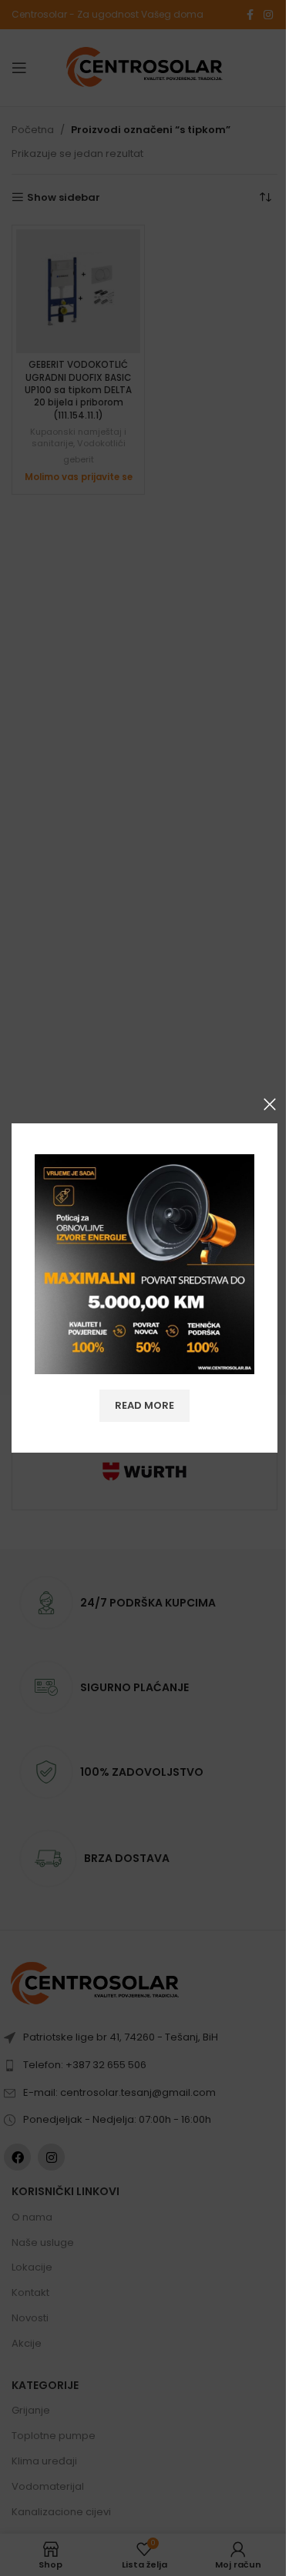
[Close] (270, 1104)
